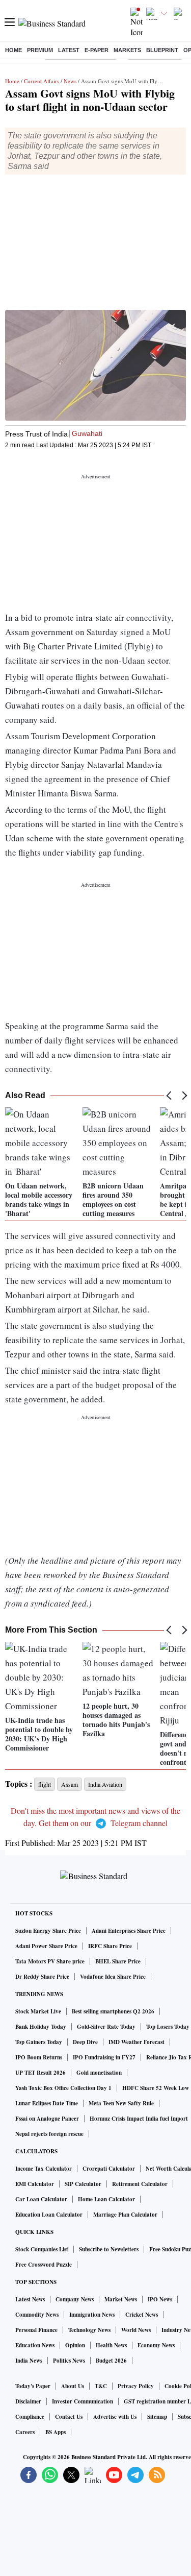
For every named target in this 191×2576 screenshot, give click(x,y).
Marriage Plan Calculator (125, 2215)
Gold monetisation (99, 2073)
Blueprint (162, 50)
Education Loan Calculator (49, 2215)
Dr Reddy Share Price (42, 1977)
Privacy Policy (136, 2386)
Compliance (30, 2417)
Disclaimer (28, 2401)
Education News (35, 2345)
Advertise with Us (115, 2417)
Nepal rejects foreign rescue (49, 2134)
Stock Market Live (38, 2011)
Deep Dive (85, 2042)
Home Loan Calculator (106, 2199)
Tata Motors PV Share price (50, 1961)
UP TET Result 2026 (40, 2073)
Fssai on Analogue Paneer (47, 2119)
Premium (40, 50)
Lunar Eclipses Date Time (47, 2103)
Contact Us (69, 2417)
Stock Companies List (42, 2249)
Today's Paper (33, 2386)
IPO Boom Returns (39, 2057)
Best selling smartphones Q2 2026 (113, 2011)
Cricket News (142, 2315)
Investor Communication (83, 2401)
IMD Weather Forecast (137, 2042)
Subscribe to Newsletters (109, 2249)
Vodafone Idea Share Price (113, 1977)
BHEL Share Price (118, 1961)
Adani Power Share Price (46, 1946)
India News (29, 2361)
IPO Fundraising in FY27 (104, 2057)
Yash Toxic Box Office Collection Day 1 (63, 2088)
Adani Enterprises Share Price (129, 1931)
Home (13, 50)
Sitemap (157, 2417)
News (70, 81)
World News (136, 2330)
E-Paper (97, 50)
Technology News (89, 2330)
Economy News (156, 2345)
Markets (127, 50)
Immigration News (92, 2315)
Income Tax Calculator (44, 2169)
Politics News (69, 2361)
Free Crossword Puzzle (44, 2265)
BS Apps (56, 2432)
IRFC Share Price (110, 1946)
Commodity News (37, 2315)
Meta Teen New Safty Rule (121, 2103)
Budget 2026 (111, 2361)
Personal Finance (36, 2330)
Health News (111, 2345)
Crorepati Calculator (109, 2169)
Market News (121, 2299)
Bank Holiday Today (41, 2027)
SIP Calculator (83, 2184)
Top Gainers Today (39, 2042)
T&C (101, 2386)
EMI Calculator (35, 2184)
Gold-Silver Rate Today (106, 2027)
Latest (69, 50)
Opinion (75, 2345)
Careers (25, 2432)
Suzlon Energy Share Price (48, 1931)
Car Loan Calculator (41, 2199)
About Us (73, 2386)
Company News (75, 2299)
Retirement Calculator (140, 2184)
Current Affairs (42, 81)
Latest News (30, 2299)
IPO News (160, 2299)
